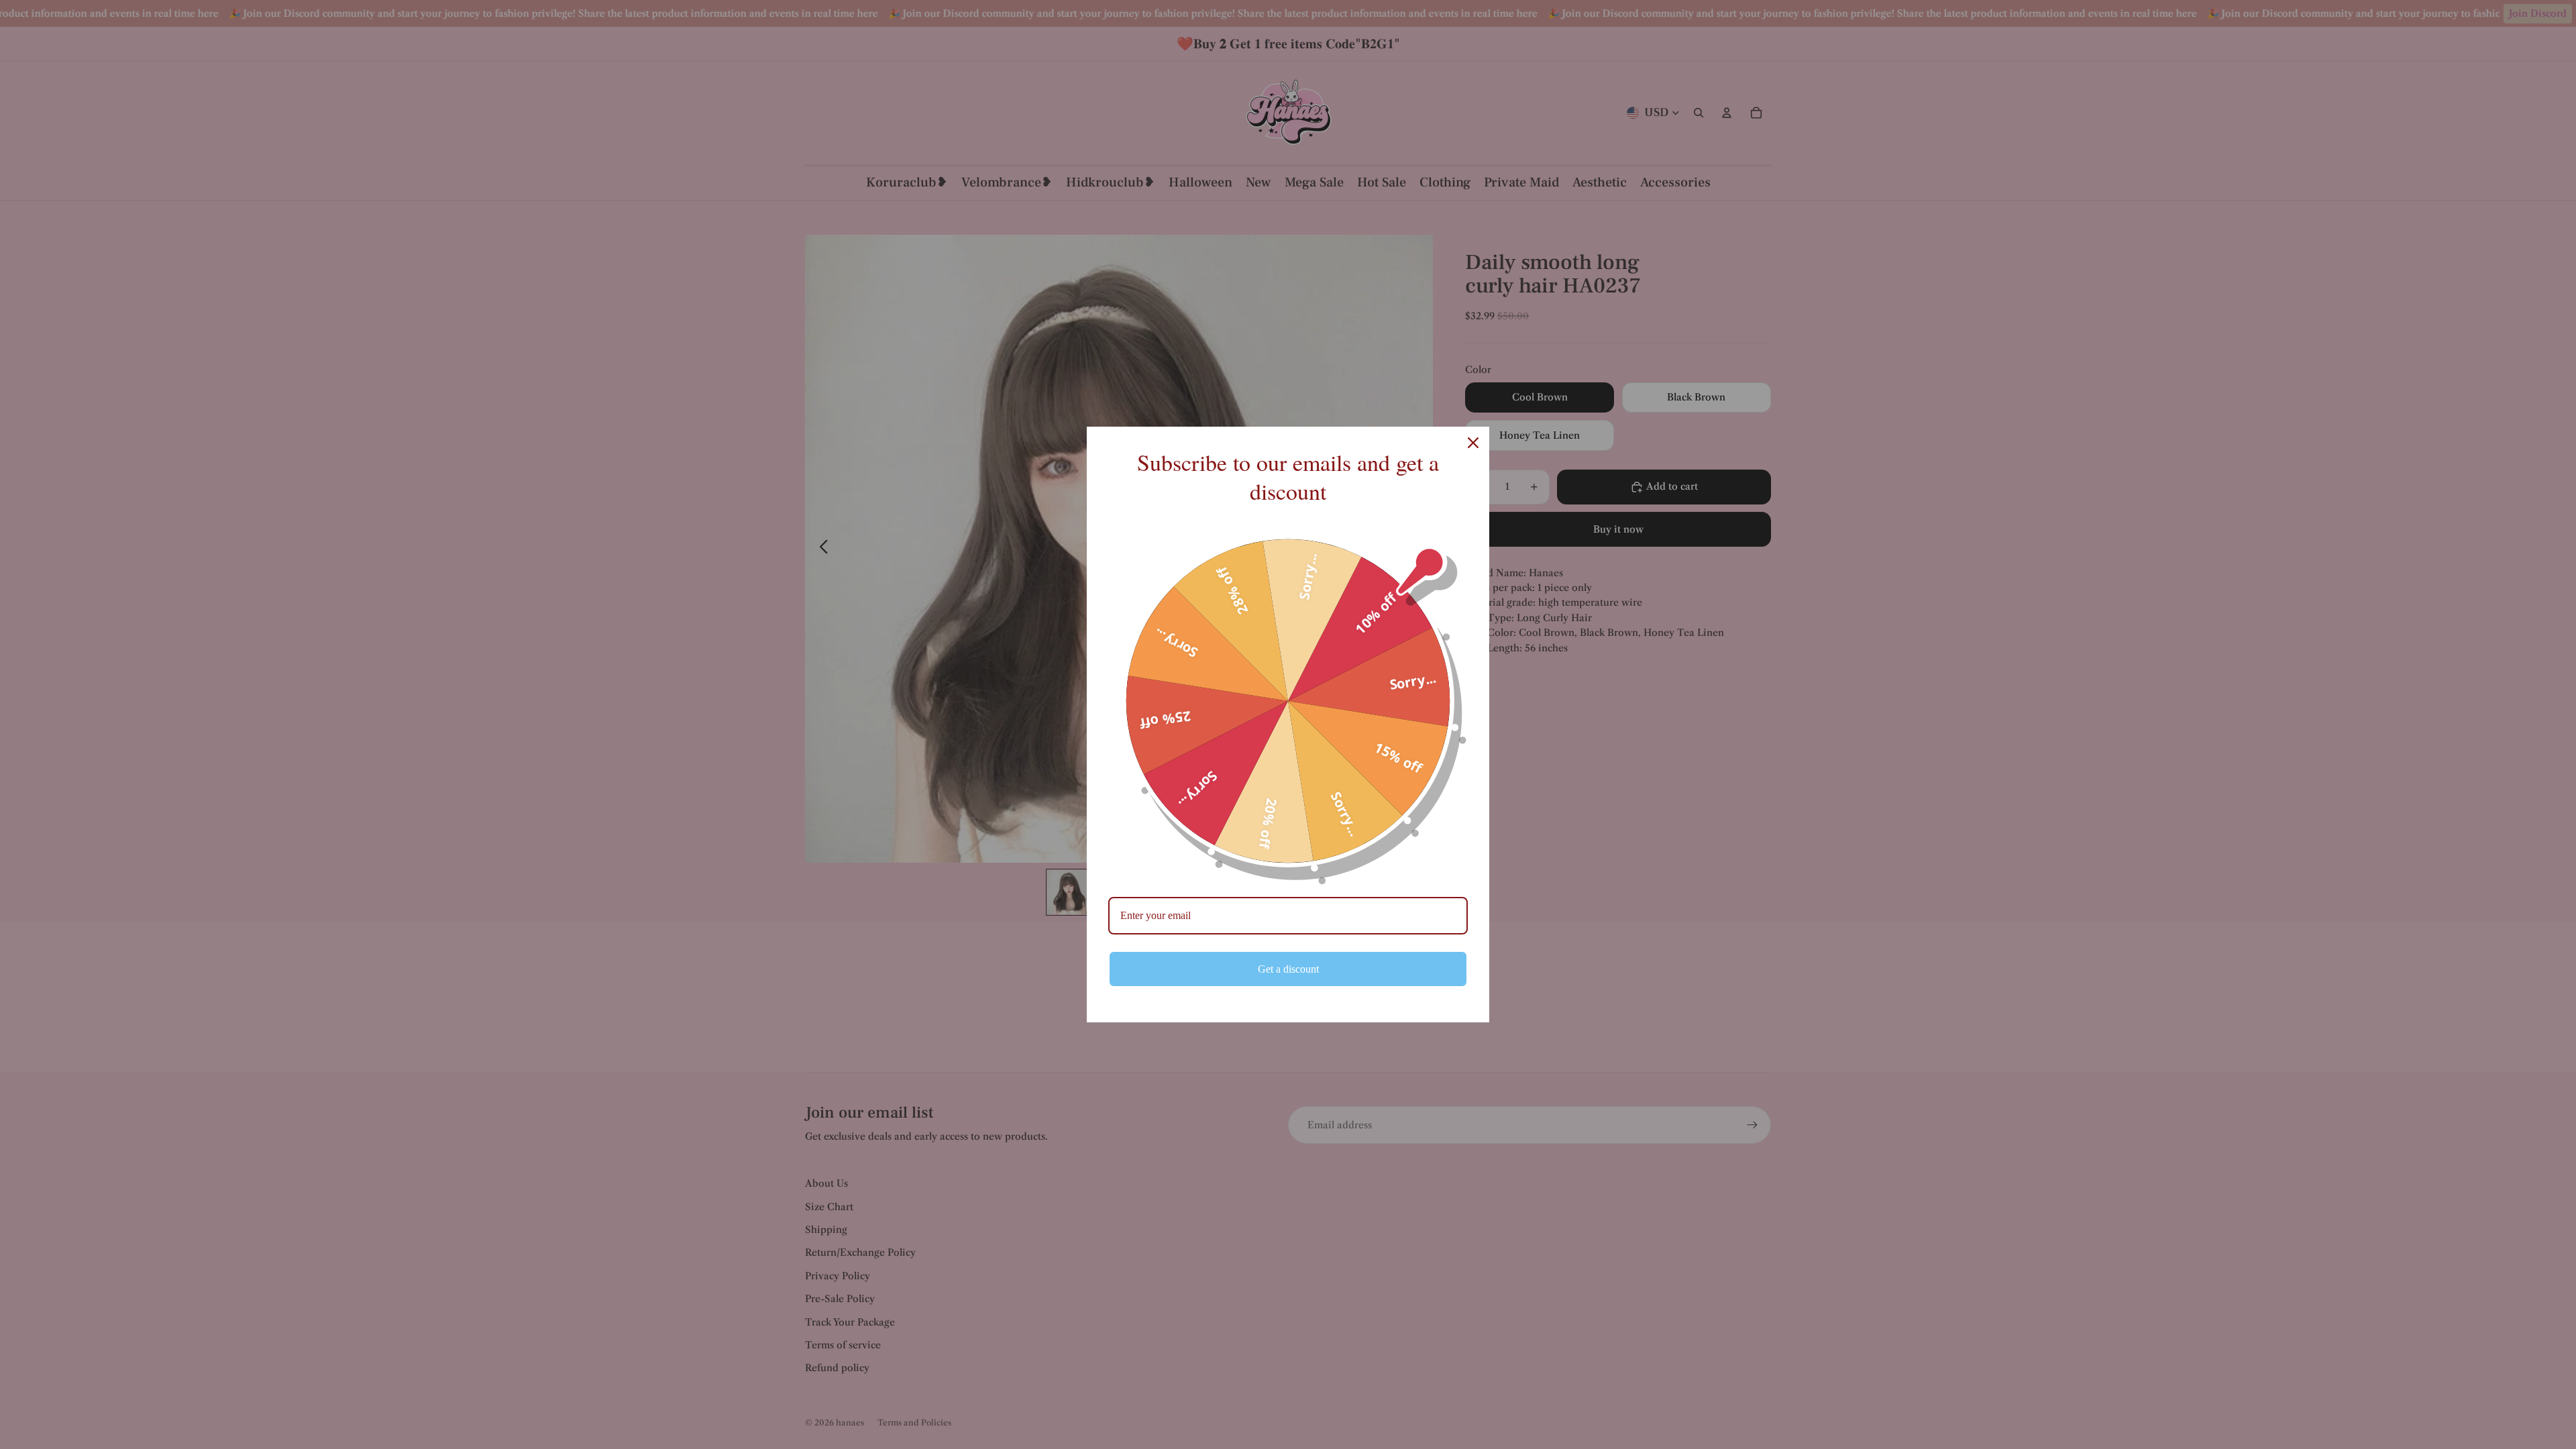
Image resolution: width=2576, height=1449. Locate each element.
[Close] (1473, 443)
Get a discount (1288, 969)
